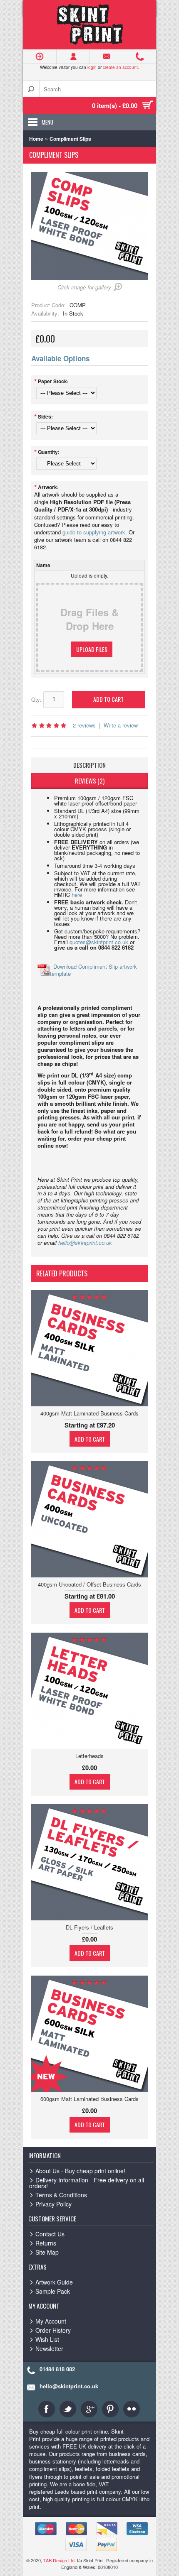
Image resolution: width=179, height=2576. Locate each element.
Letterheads (89, 1756)
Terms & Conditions (61, 2195)
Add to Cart (90, 1439)
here (77, 895)
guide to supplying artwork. (95, 532)
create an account (120, 67)
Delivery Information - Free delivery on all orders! (87, 2183)
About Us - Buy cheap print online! (80, 2171)
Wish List (47, 2339)
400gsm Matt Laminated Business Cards (89, 1413)
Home (36, 139)
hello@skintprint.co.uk (85, 1243)
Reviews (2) (90, 781)
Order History (53, 2330)
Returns (46, 2243)
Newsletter (49, 2348)
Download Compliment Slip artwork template (93, 970)
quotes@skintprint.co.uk (99, 942)
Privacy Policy (53, 2204)
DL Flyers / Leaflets (89, 1927)
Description (89, 765)
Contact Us (50, 2234)
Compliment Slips (70, 139)
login (92, 67)
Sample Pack (53, 2291)
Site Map (47, 2252)
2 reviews (84, 725)
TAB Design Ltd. (60, 2560)
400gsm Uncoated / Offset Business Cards (89, 1584)
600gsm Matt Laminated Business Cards (89, 2099)
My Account (51, 2321)
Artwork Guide (54, 2282)
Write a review (121, 725)
